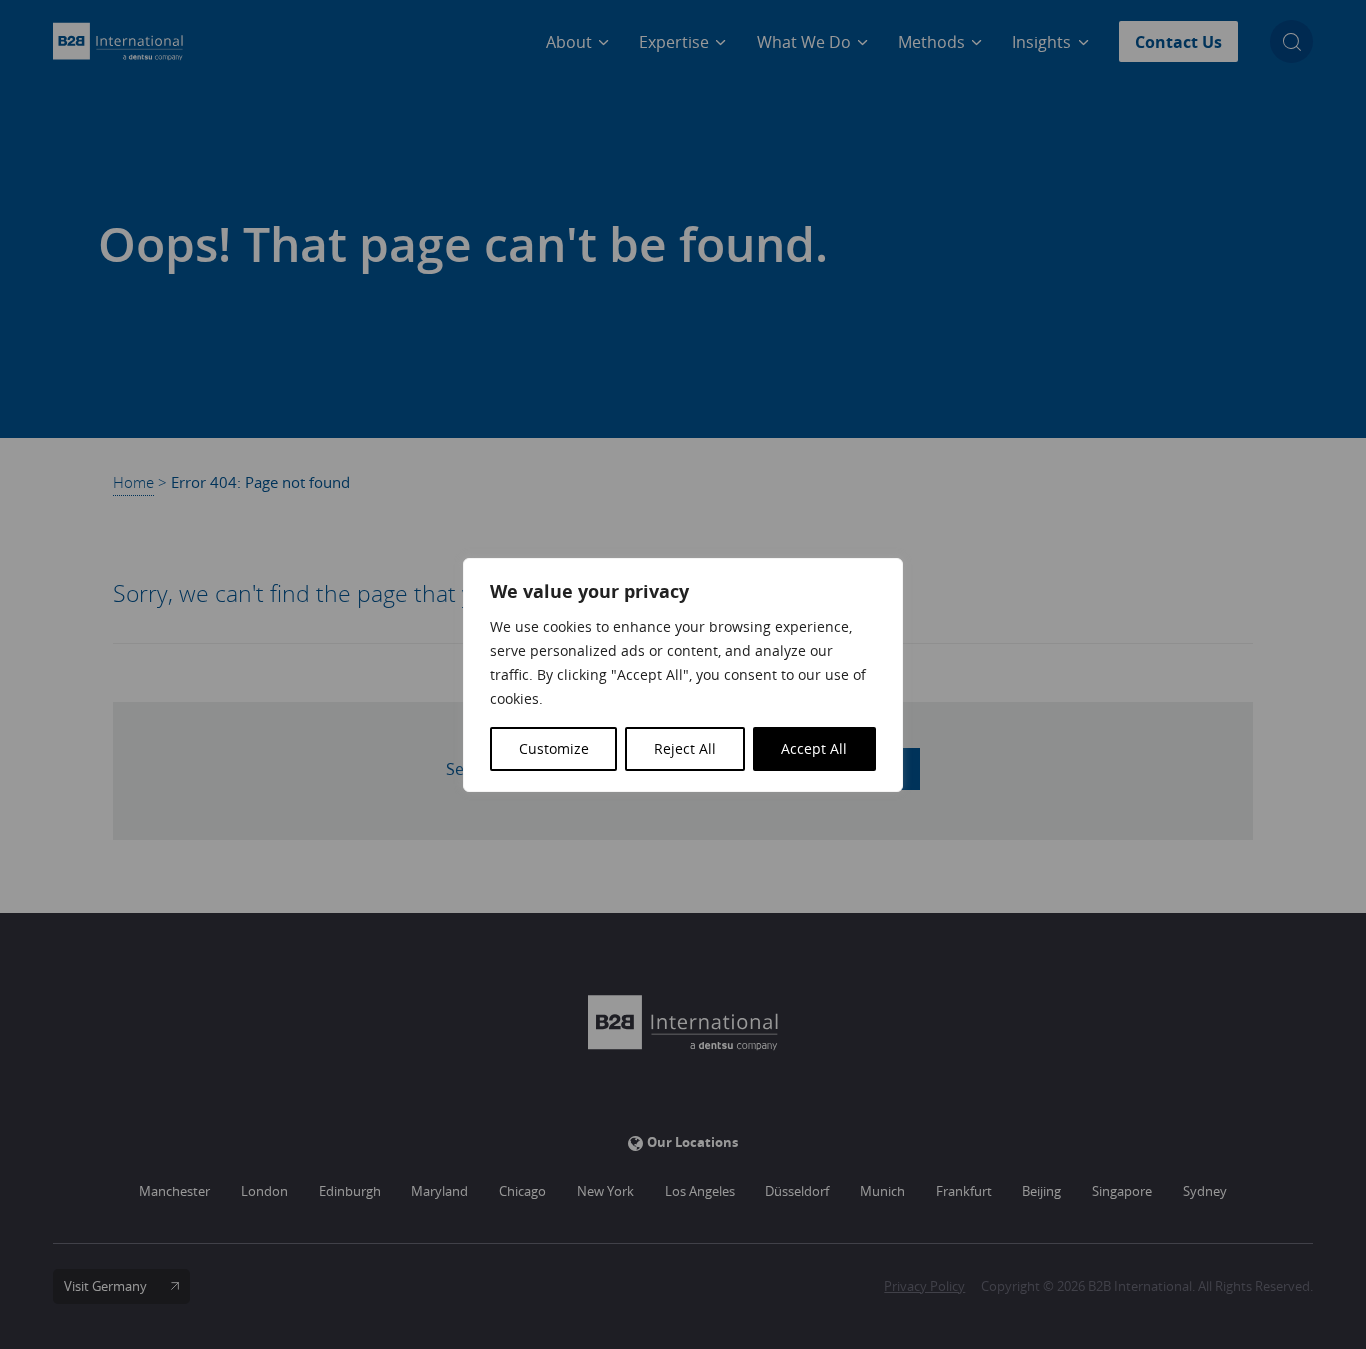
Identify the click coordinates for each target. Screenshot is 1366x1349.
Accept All (814, 748)
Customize (554, 748)
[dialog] (683, 675)
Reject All (685, 748)
